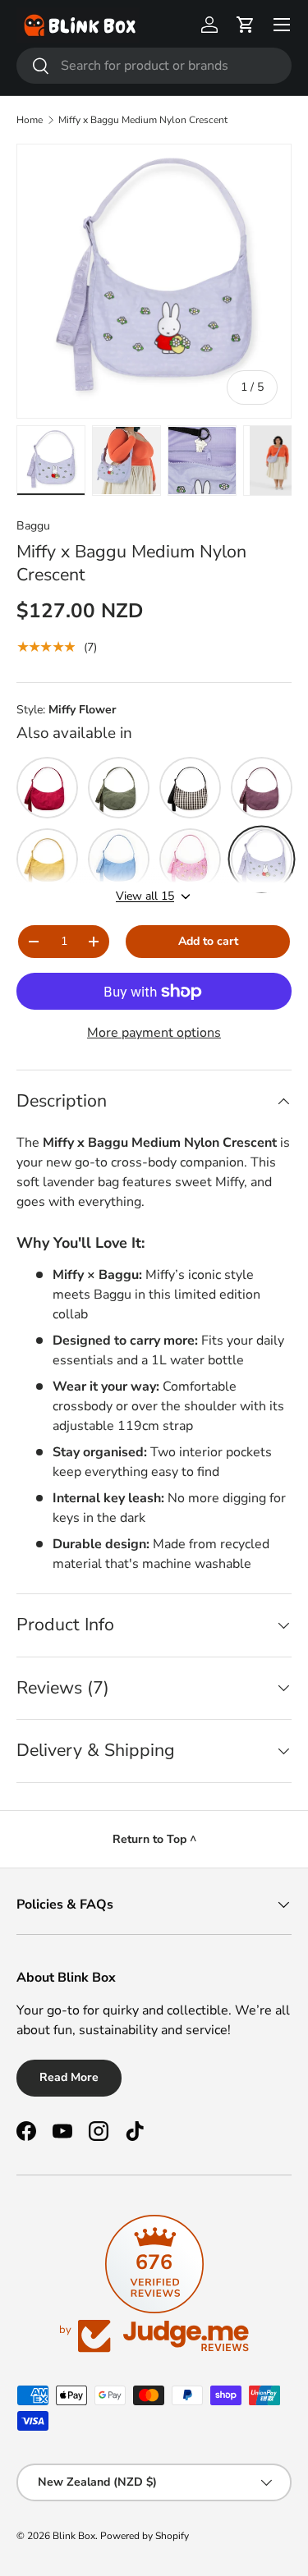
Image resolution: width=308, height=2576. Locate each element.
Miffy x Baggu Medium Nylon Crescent (143, 120)
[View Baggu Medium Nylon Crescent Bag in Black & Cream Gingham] (190, 788)
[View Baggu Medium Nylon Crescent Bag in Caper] (119, 788)
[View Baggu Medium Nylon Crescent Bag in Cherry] (47, 788)
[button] (246, 25)
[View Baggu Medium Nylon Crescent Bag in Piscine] (119, 859)
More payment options (154, 1033)
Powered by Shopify (145, 2536)
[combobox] (154, 66)
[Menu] (282, 25)
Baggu (33, 526)
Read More (69, 2077)
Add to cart (208, 941)
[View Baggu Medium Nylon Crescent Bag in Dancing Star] (190, 859)
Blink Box (74, 2536)
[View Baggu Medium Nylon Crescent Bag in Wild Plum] (262, 788)
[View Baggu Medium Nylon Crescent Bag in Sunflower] (47, 859)
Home (30, 120)
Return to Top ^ (154, 1839)
